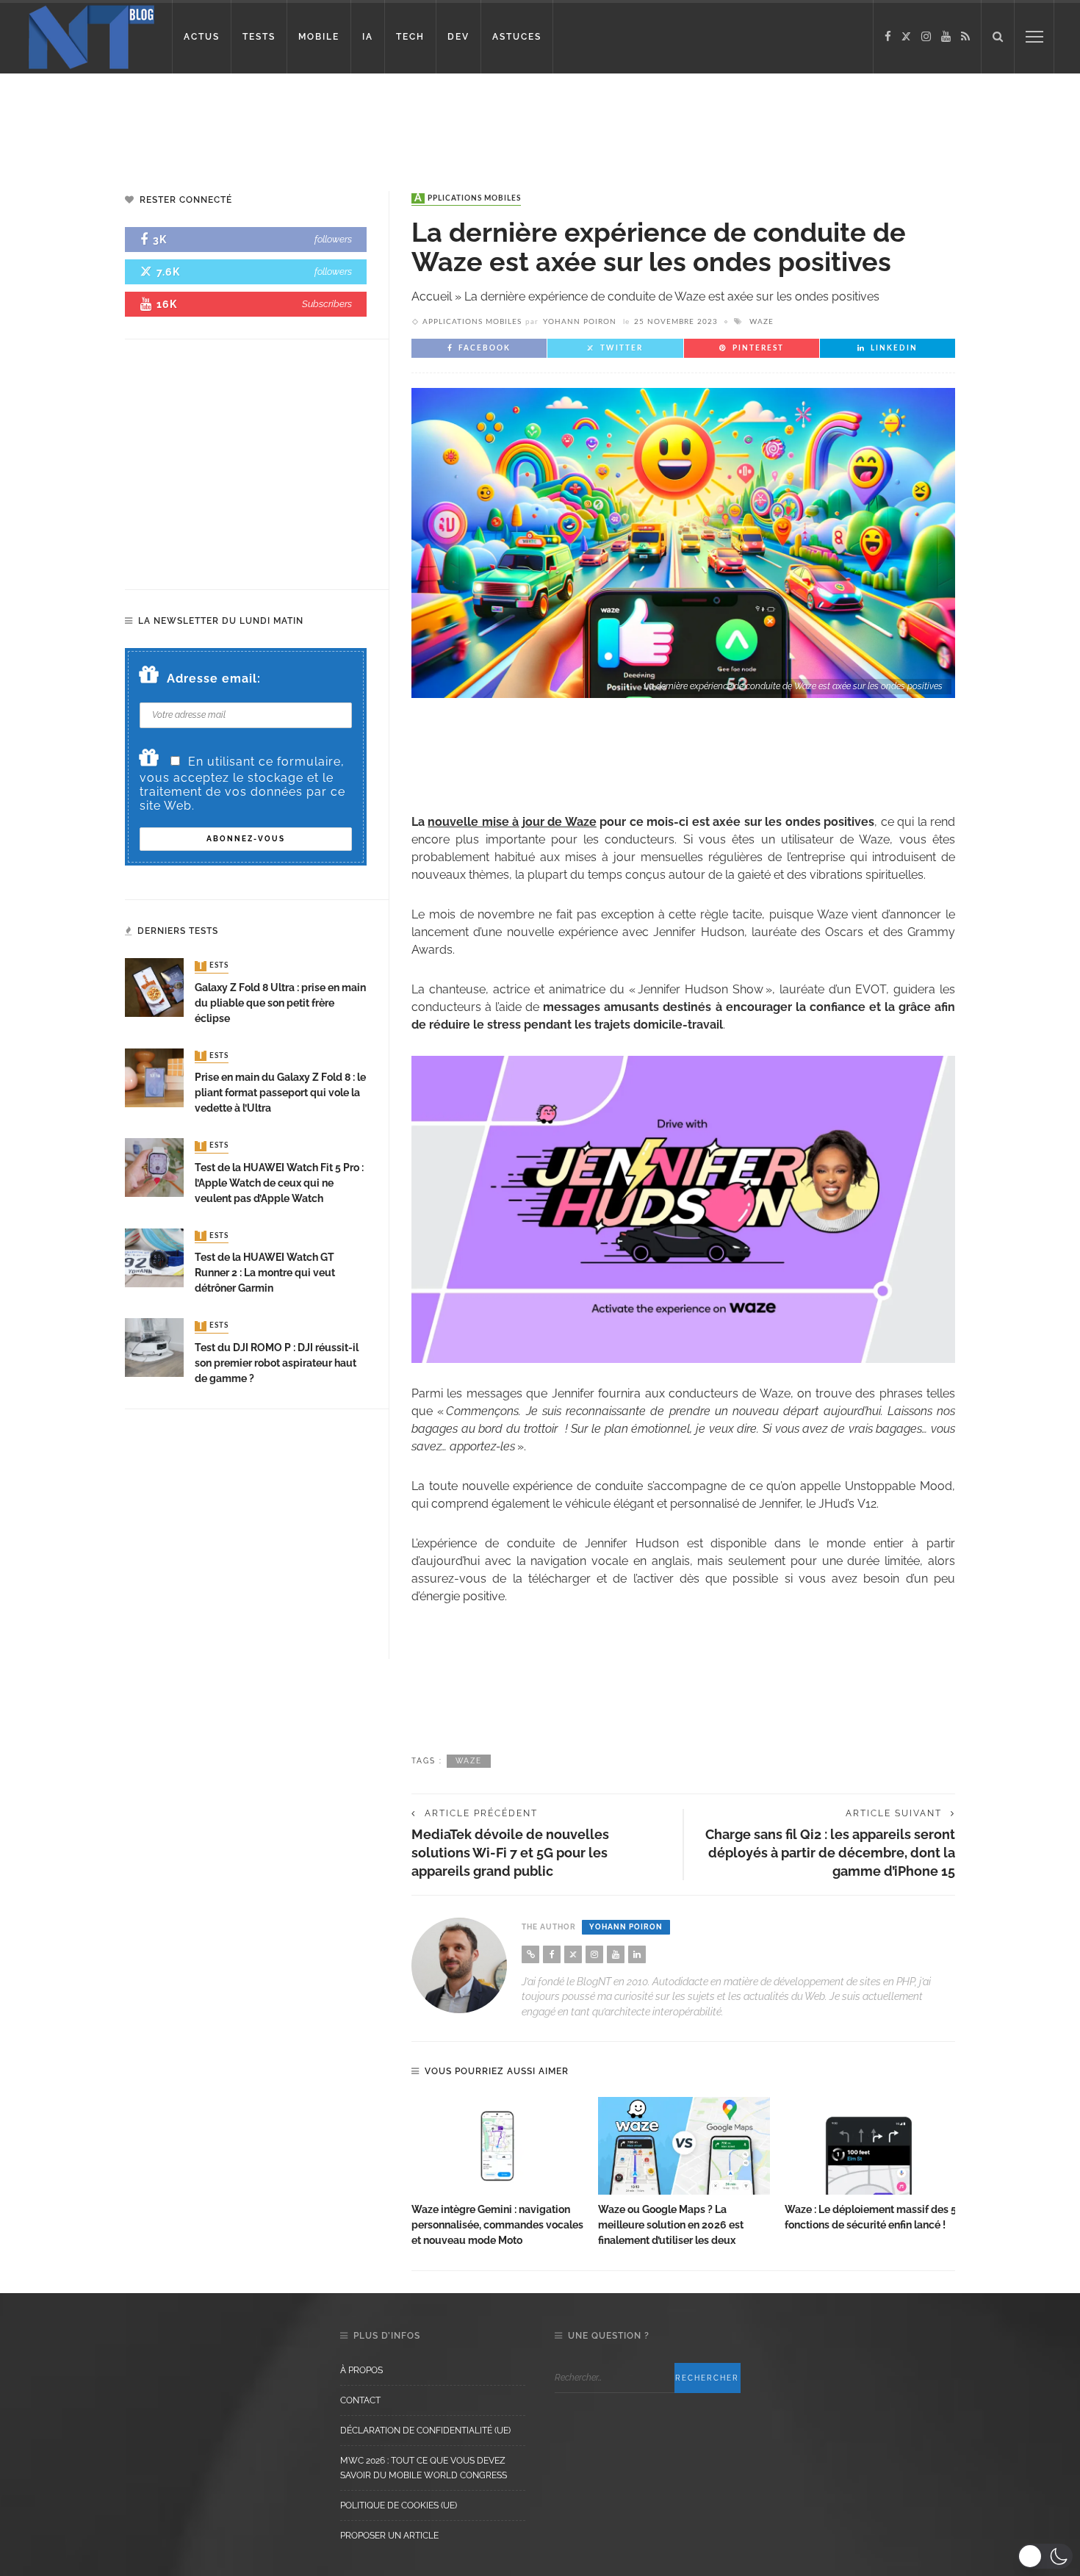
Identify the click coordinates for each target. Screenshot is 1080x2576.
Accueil (432, 296)
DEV (458, 37)
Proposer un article (389, 2536)
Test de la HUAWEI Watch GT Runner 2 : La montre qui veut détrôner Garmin (265, 1273)
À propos (361, 2370)
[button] (1045, 2556)
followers (333, 239)
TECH (410, 37)
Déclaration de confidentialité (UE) (425, 2431)
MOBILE (319, 37)
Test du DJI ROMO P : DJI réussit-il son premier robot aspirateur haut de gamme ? (277, 1363)
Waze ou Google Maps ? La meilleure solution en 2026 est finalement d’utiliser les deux (671, 2225)
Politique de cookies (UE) (399, 2505)
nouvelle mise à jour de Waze (512, 822)
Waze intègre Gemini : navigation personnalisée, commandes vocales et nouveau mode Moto (497, 2225)
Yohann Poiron (580, 322)
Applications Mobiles (468, 198)
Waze (762, 322)
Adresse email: (214, 679)
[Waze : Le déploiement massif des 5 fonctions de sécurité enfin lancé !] (871, 2146)
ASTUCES (517, 37)
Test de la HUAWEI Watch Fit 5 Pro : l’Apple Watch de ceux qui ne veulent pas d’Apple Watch (279, 1183)
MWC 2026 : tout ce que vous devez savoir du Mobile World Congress (424, 2468)
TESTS (259, 37)
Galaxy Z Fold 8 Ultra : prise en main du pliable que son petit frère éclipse (280, 1003)
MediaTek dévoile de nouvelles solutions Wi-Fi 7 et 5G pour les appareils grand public (510, 1853)
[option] (497, 2173)
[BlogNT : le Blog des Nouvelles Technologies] (91, 36)
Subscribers (327, 304)
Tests (213, 966)
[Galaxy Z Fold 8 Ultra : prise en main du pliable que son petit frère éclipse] (154, 987)
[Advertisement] (282, 121)
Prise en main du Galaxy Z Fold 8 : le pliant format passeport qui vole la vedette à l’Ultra (280, 1093)
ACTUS (202, 37)
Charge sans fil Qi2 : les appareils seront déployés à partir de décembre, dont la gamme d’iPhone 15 (830, 1853)
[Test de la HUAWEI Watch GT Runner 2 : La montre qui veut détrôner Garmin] (154, 1257)
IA (368, 37)
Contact (360, 2400)
